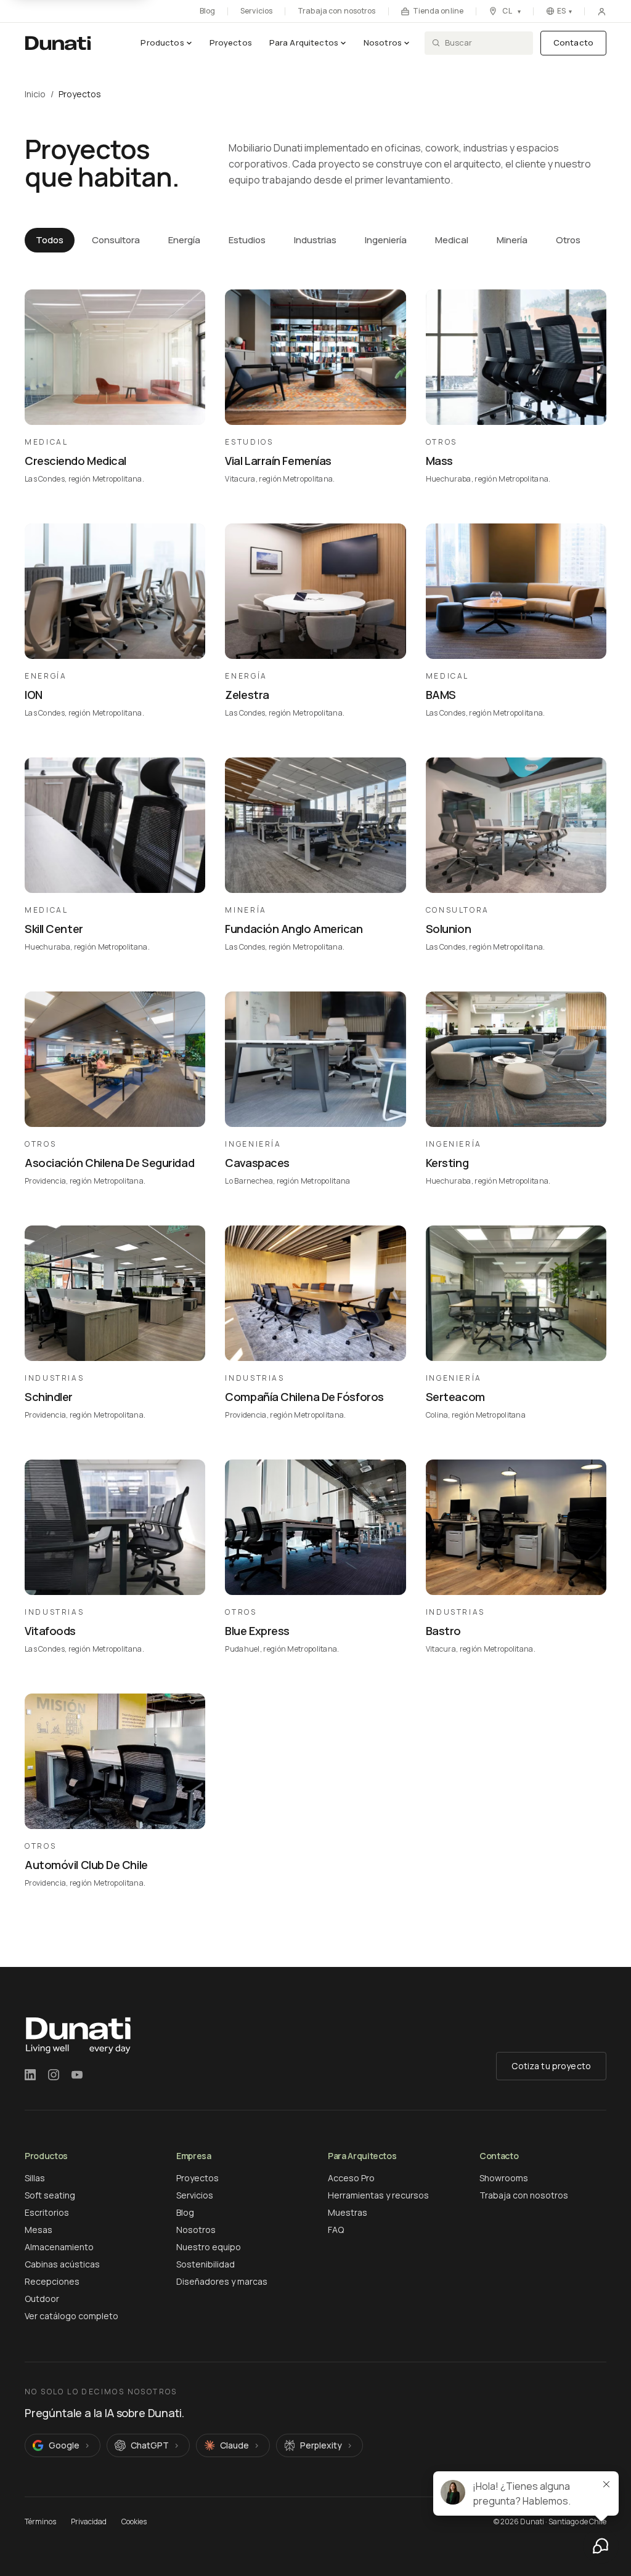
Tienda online (438, 11)
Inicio (35, 94)
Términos (40, 2522)
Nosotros (383, 42)
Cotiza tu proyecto (551, 2066)
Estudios (247, 240)
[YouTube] (77, 2075)
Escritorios (47, 2212)
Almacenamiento (59, 2247)
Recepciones (52, 2281)
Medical (452, 240)
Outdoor (42, 2299)
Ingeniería (386, 240)
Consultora (116, 240)
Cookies (134, 2522)
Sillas (35, 2178)
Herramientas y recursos (378, 2195)
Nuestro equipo (209, 2247)
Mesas (39, 2230)
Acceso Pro (351, 2178)
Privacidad (89, 2522)
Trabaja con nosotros (336, 11)
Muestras (348, 2212)
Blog (207, 11)
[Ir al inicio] (58, 43)
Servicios (256, 11)
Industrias (315, 240)
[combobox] (485, 43)
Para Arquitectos (304, 42)
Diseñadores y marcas (222, 2281)
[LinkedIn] (30, 2075)
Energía (184, 240)
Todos (50, 240)
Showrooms (504, 2178)
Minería (512, 240)
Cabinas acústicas (62, 2264)
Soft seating (50, 2195)
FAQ (336, 2230)
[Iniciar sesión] (602, 11)
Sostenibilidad (206, 2264)
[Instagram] (54, 2075)
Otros (568, 240)
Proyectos (231, 42)
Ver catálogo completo (71, 2316)
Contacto (573, 42)
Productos (162, 42)
